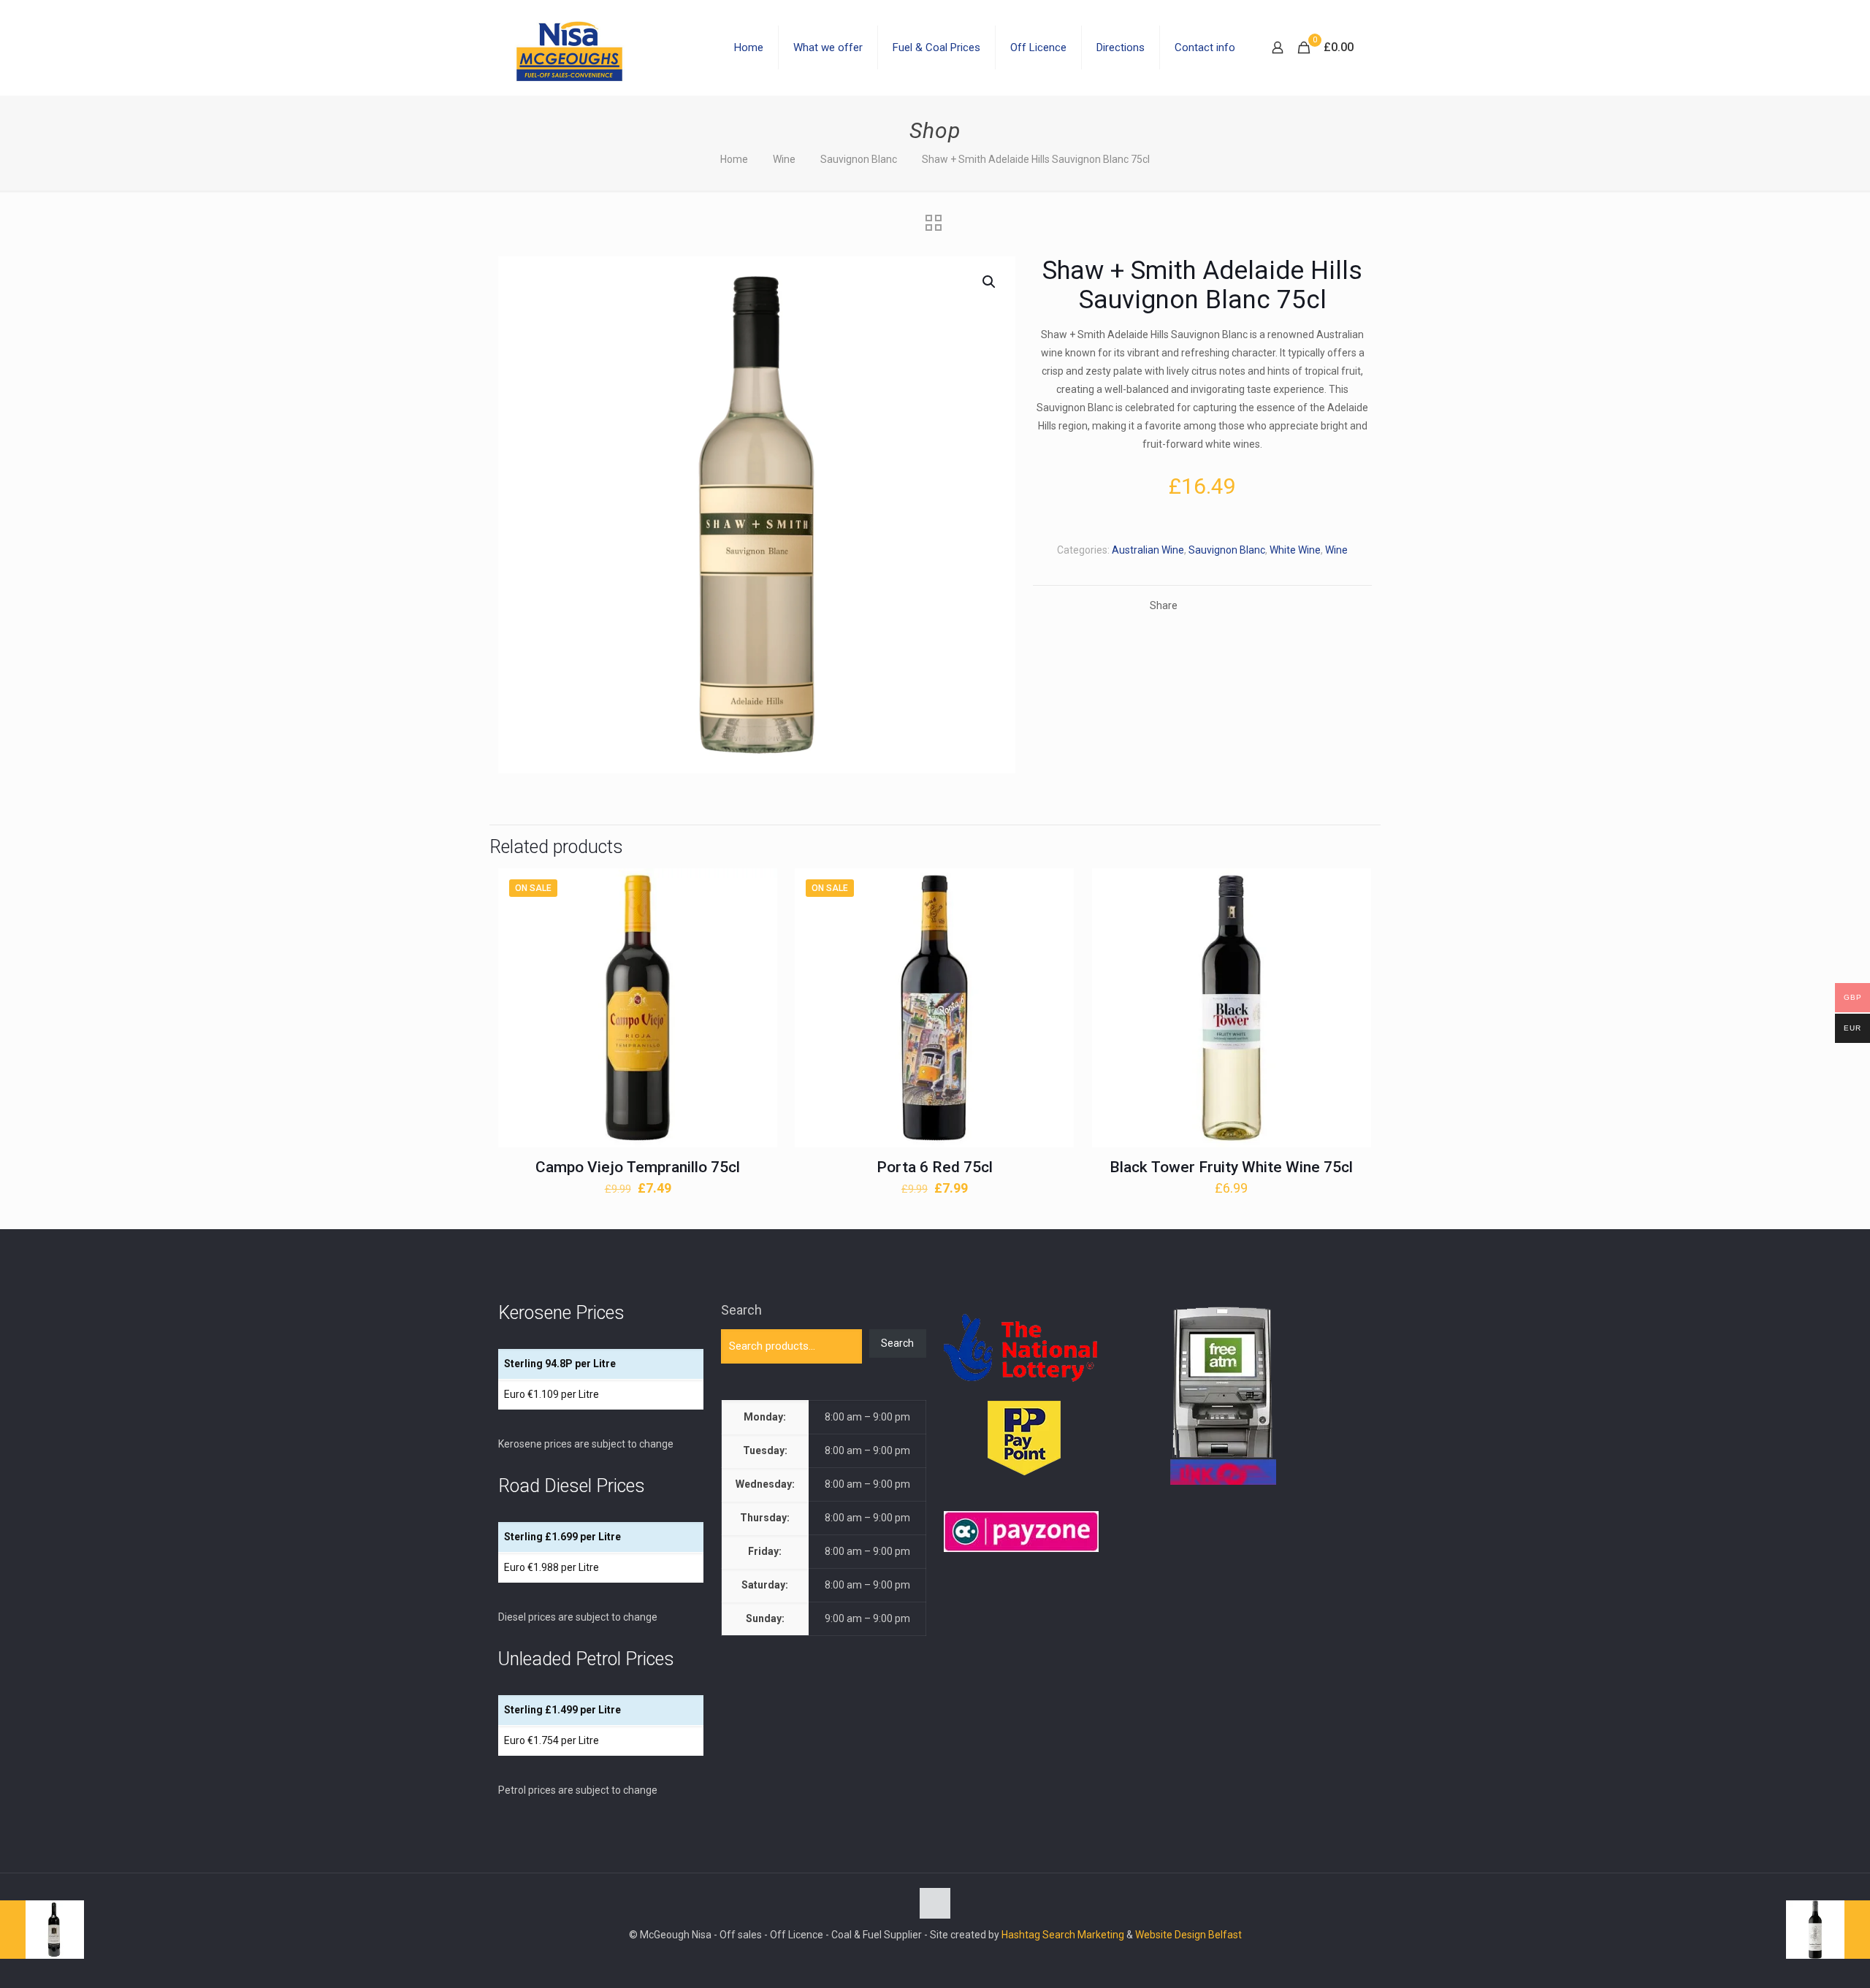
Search (741, 1310)
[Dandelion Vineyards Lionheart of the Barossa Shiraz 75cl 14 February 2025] (1828, 1930)
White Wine (1295, 550)
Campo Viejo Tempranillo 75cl (638, 1167)
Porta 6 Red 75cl (935, 1167)
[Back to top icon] (935, 1903)
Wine (784, 159)
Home (734, 159)
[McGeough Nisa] (569, 47)
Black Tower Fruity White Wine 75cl (1231, 1167)
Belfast (1225, 1935)
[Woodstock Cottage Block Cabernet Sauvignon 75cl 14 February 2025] (42, 1930)
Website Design (1171, 1935)
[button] (990, 282)
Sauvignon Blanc (859, 159)
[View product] (757, 920)
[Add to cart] (757, 889)
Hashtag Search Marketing (1063, 1935)
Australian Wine (1148, 550)
